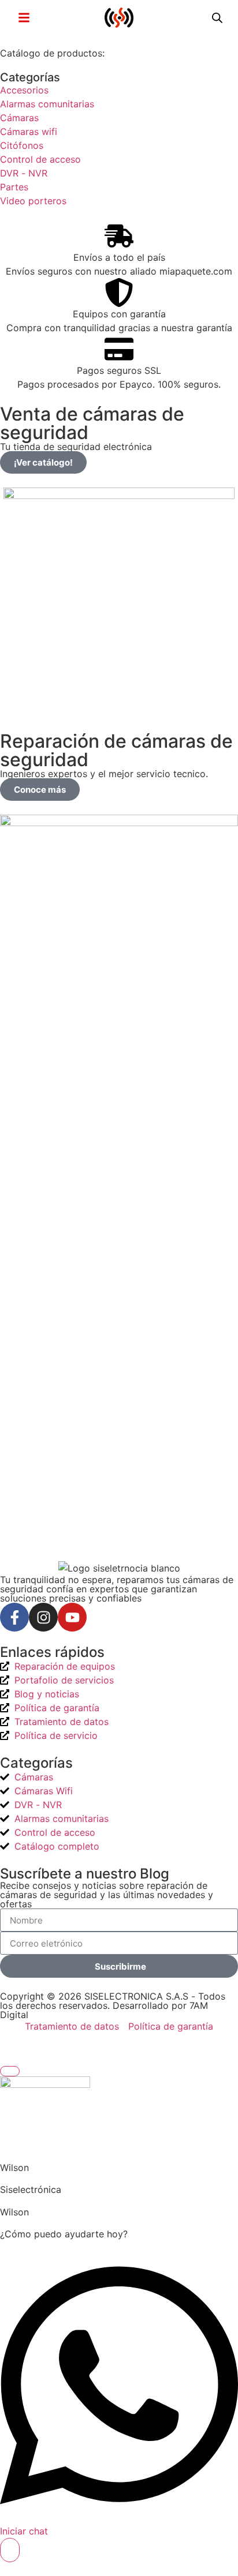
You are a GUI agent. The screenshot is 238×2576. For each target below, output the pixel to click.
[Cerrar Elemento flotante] (10, 2071)
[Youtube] (72, 1617)
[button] (24, 17)
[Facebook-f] (14, 1617)
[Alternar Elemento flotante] (10, 2550)
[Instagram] (43, 1617)
